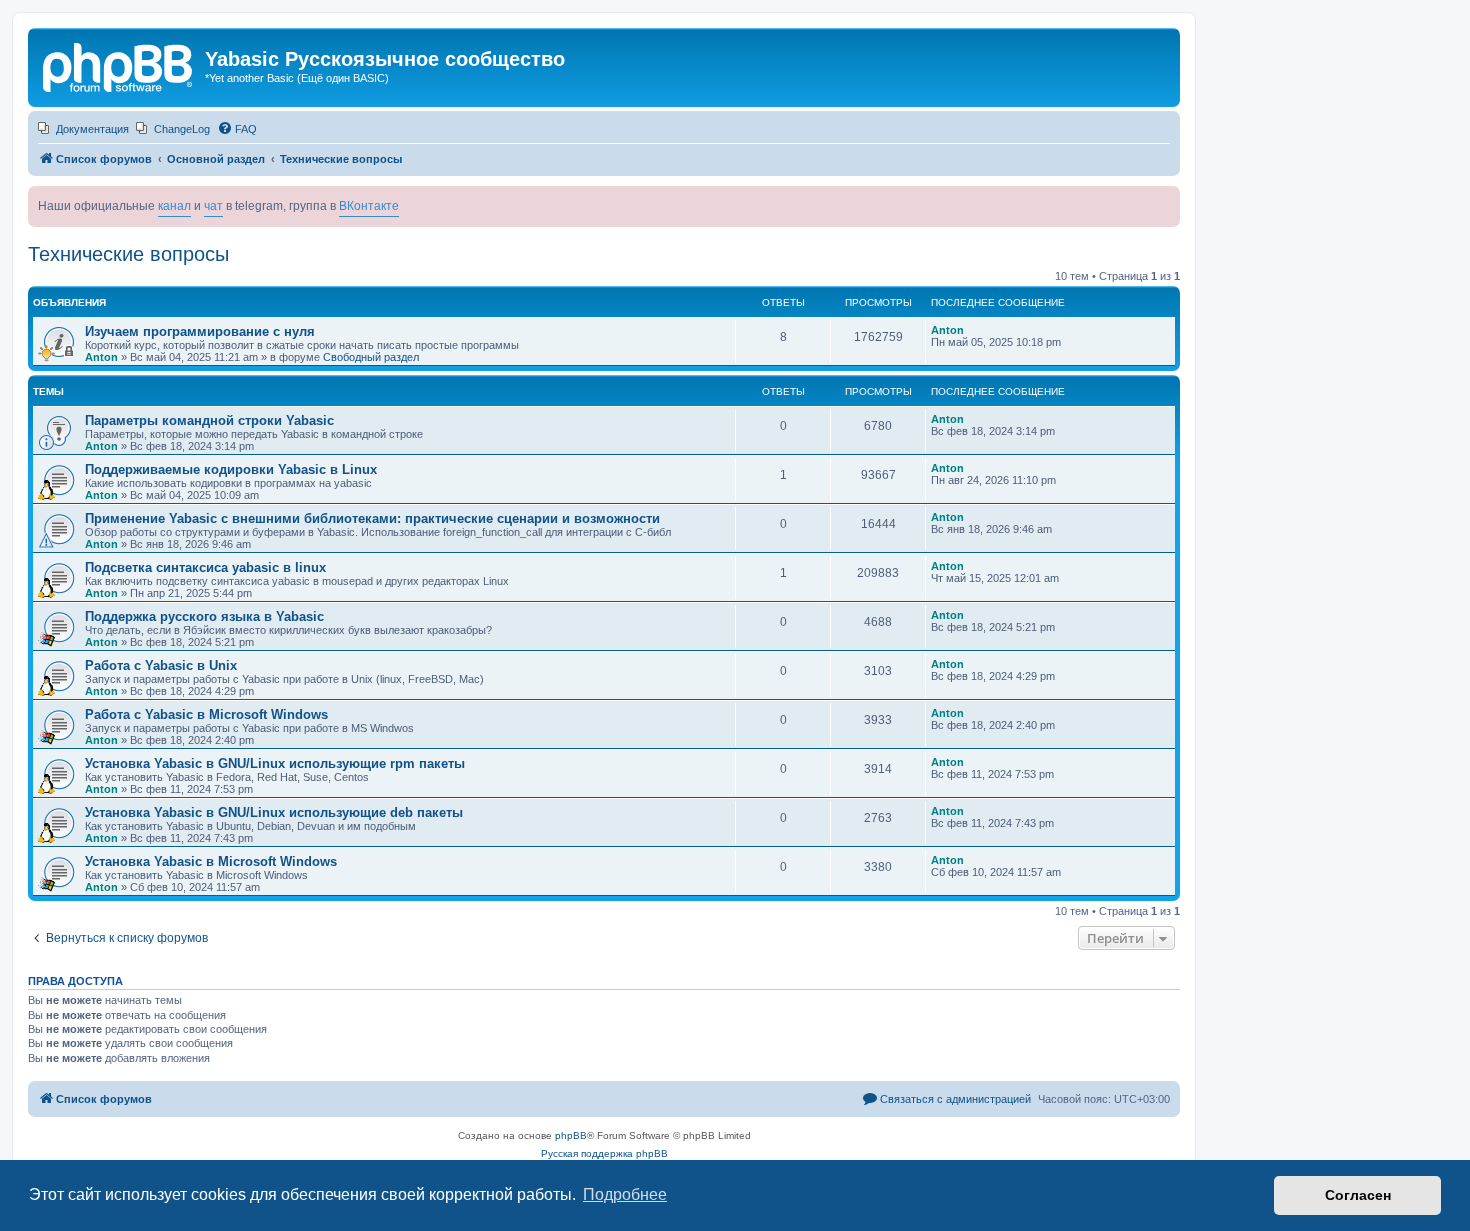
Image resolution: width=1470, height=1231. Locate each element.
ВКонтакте (369, 206)
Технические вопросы (128, 254)
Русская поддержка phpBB (604, 1153)
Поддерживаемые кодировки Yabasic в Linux (231, 469)
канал (174, 206)
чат (213, 206)
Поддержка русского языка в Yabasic (204, 616)
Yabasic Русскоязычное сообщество (385, 59)
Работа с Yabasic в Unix (161, 665)
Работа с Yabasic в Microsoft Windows (206, 714)
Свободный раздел (371, 357)
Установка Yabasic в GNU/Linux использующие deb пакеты (274, 812)
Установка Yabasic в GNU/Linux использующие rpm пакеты (275, 763)
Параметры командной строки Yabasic (209, 420)
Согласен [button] (1358, 1195)
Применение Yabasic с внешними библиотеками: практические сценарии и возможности (372, 518)
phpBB (571, 1135)
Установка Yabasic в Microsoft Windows (211, 861)
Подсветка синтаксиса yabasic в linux (205, 567)
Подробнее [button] (625, 1194)
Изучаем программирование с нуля (200, 331)
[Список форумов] (119, 65)
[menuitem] (83, 129)
